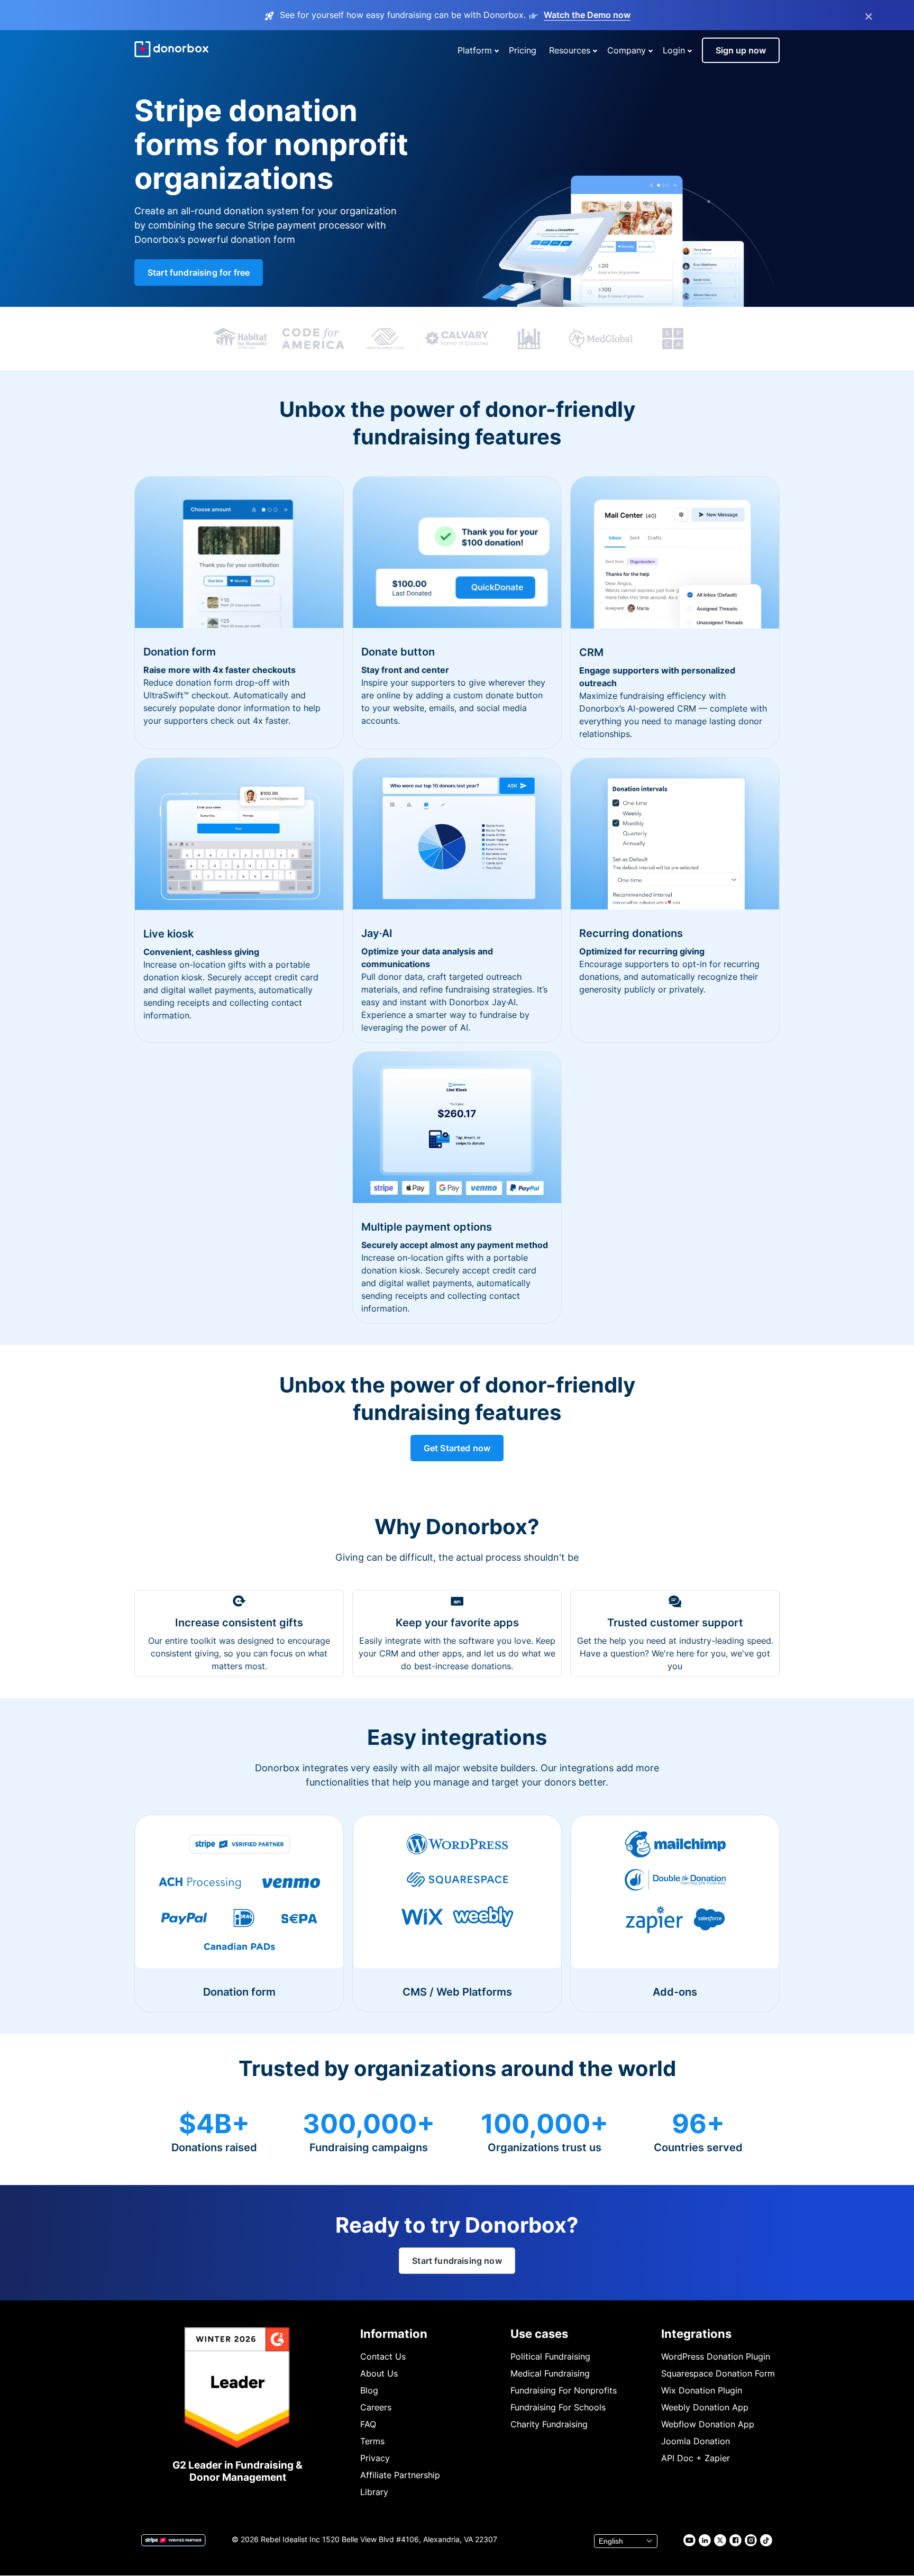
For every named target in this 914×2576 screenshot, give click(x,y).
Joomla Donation (696, 2441)
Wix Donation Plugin (702, 2390)
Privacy (375, 2458)
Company (627, 50)
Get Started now (457, 1448)
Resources (570, 50)
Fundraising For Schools (558, 2407)
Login (674, 50)
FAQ (368, 2424)
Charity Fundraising (549, 2424)
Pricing (523, 50)
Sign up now (741, 50)
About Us (379, 2373)
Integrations (696, 2334)
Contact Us (383, 2356)
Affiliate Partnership (400, 2475)
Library (374, 2492)
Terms (372, 2441)
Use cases (539, 2334)
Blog (369, 2390)
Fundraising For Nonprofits (564, 2390)
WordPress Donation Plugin (716, 2356)
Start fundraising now (457, 2261)
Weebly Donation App (705, 2407)
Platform (475, 50)
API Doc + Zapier (696, 2458)
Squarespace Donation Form (718, 2373)
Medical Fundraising (550, 2373)
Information (394, 2334)
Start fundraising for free (199, 272)
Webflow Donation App (708, 2424)
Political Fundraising (550, 2356)
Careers (376, 2407)
